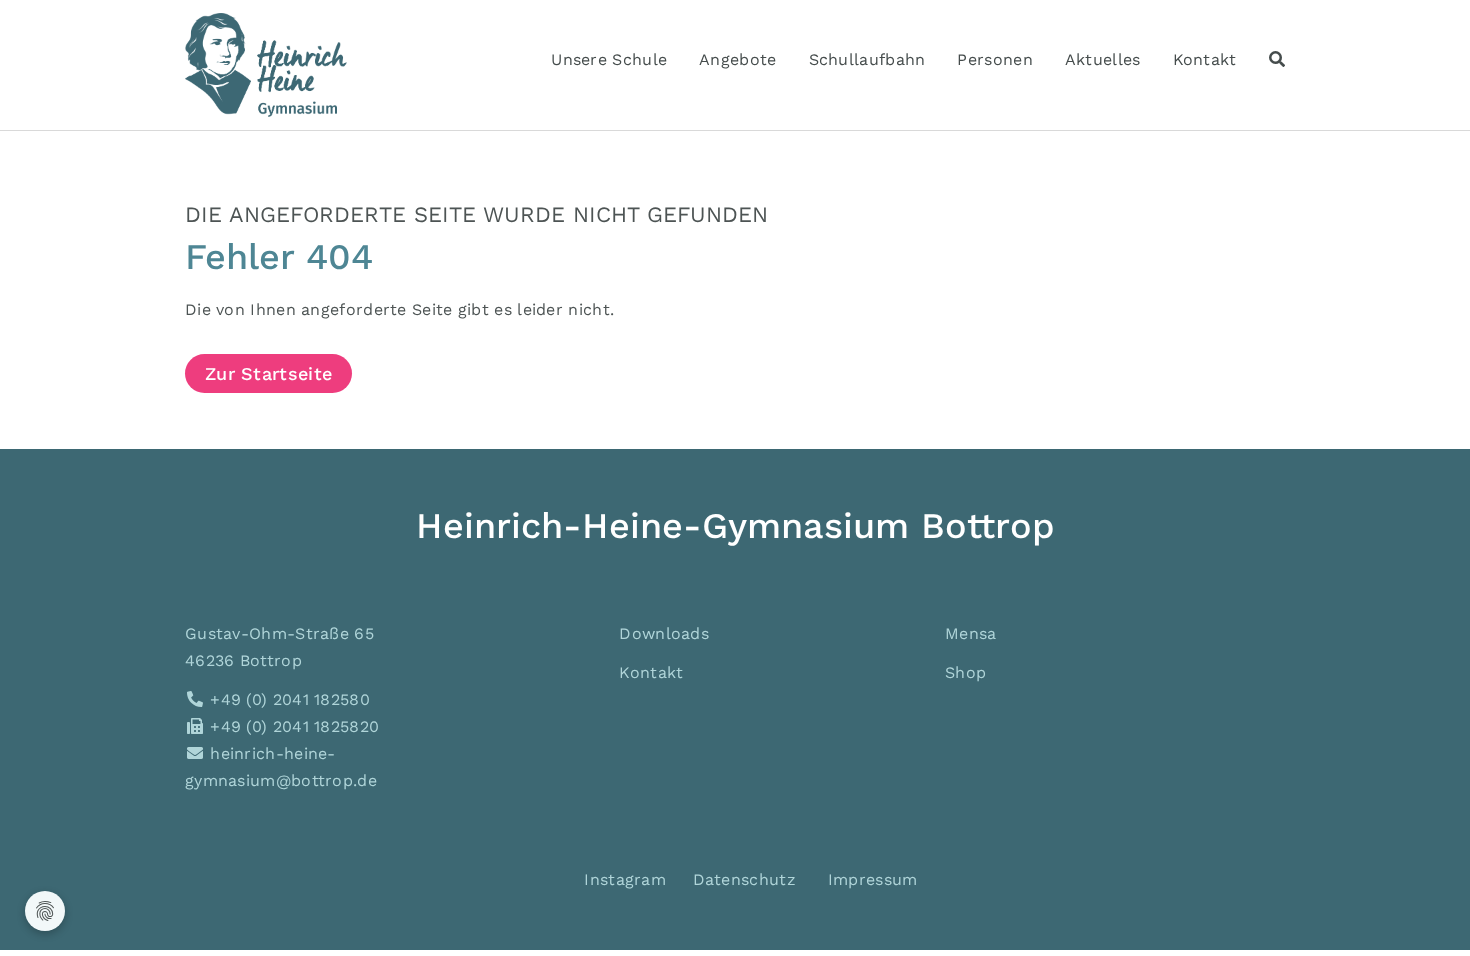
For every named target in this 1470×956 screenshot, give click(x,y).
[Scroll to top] (1426, 912)
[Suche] (1277, 59)
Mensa (971, 633)
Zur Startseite (268, 373)
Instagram (622, 879)
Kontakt (651, 672)
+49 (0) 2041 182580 (287, 699)
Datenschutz (744, 879)
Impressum (873, 879)
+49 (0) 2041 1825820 (292, 726)
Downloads (664, 633)
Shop (965, 672)
